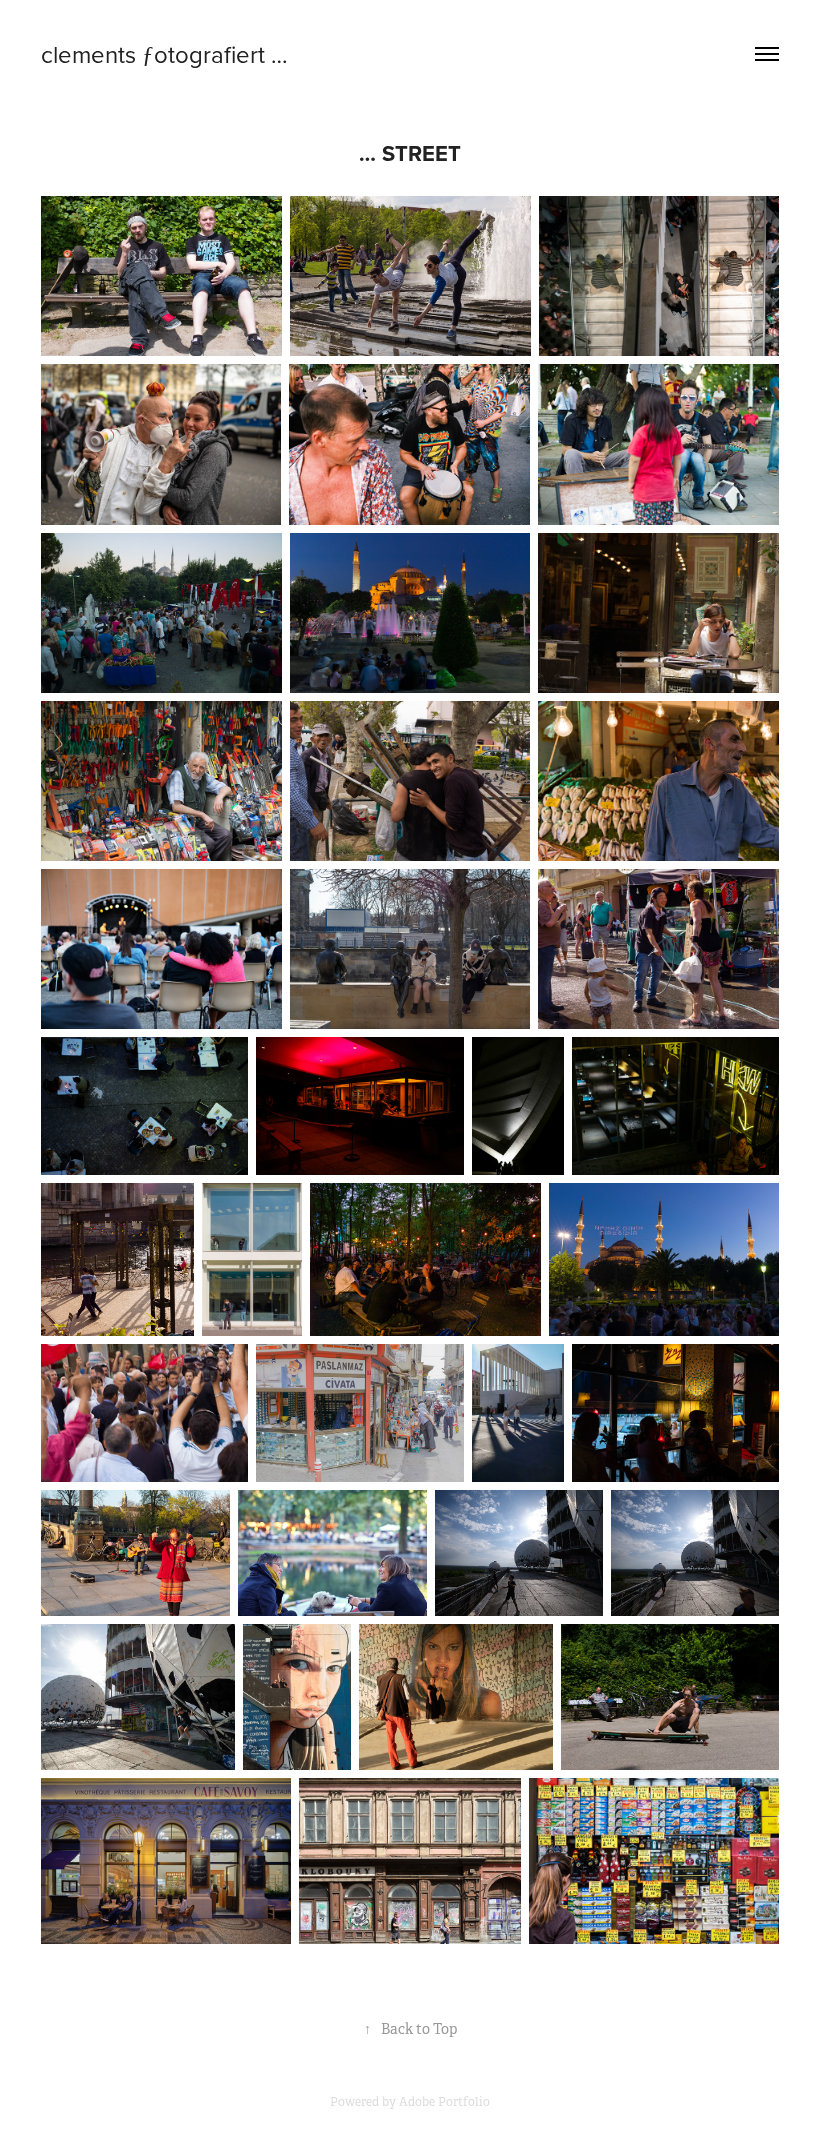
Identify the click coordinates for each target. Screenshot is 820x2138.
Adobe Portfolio (444, 2102)
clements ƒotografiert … (164, 54)
